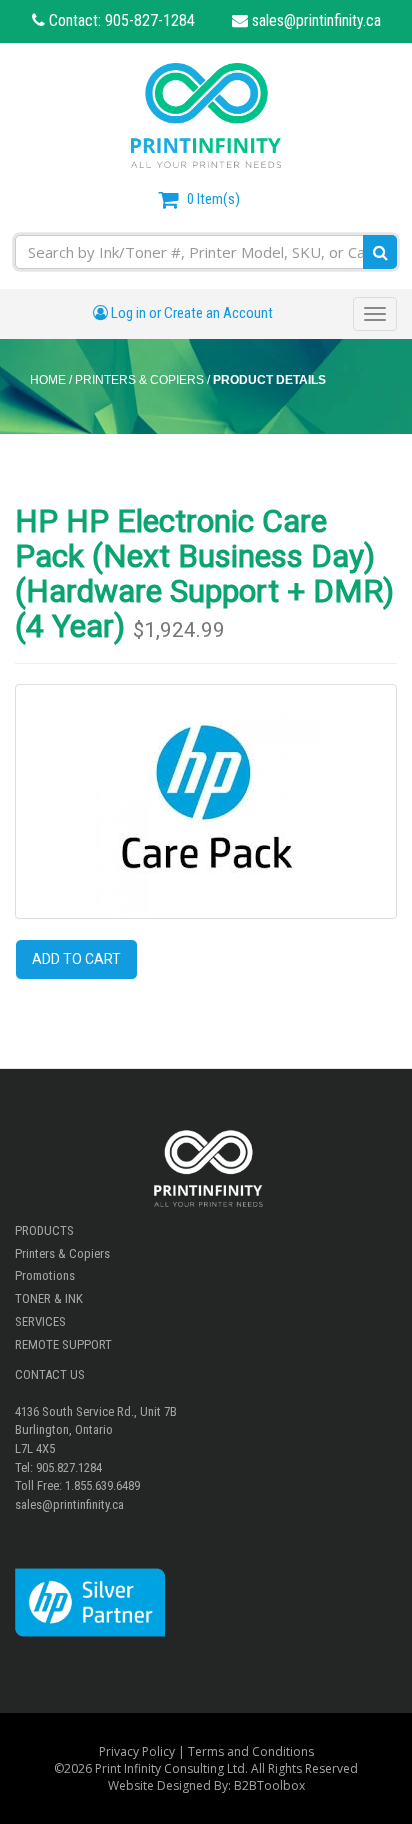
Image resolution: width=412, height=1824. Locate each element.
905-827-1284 (150, 20)
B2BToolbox (269, 1785)
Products (44, 1230)
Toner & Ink (49, 1298)
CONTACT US (50, 1374)
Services (40, 1321)
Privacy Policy (137, 1751)
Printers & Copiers (62, 1253)
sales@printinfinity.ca (314, 20)
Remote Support (63, 1344)
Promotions (45, 1275)
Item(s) (213, 199)
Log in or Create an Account (190, 313)
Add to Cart (76, 959)
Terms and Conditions (251, 1751)
